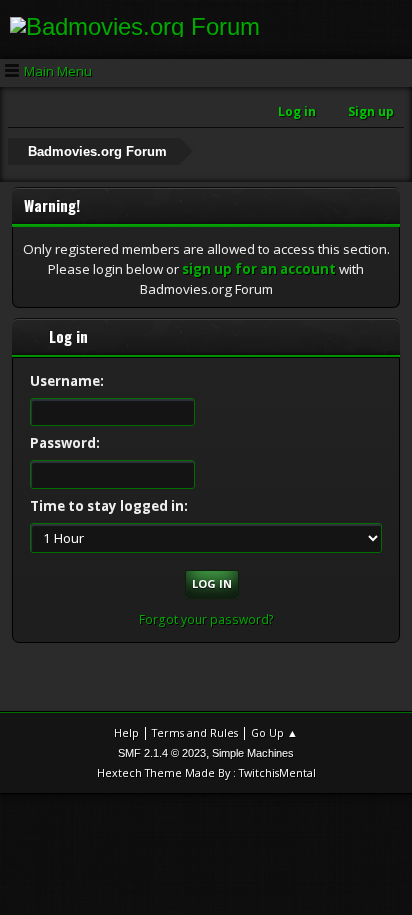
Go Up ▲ (274, 732)
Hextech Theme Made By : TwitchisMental (206, 772)
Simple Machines (253, 753)
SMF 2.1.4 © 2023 (162, 753)
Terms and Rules (195, 732)
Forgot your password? (206, 619)
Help (126, 732)
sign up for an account (259, 269)
